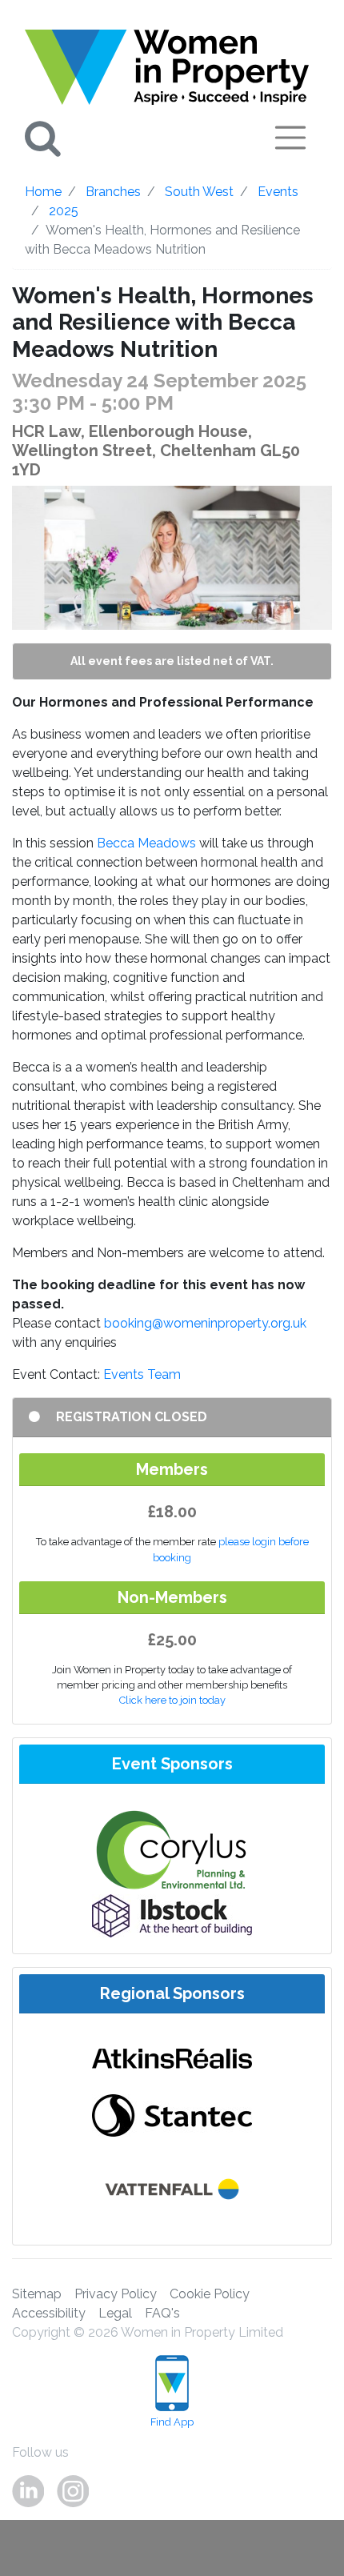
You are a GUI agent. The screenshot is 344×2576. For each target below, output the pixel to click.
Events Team (142, 1374)
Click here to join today (172, 1700)
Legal (115, 2313)
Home (43, 192)
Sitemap (37, 2294)
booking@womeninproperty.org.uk (205, 1323)
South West (199, 192)
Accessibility (49, 2313)
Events (278, 192)
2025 (64, 211)
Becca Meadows (146, 843)
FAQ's (162, 2313)
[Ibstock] (172, 1915)
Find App (172, 2422)
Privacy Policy (116, 2294)
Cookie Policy (210, 2294)
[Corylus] (172, 1849)
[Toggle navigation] (290, 138)
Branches (113, 192)
